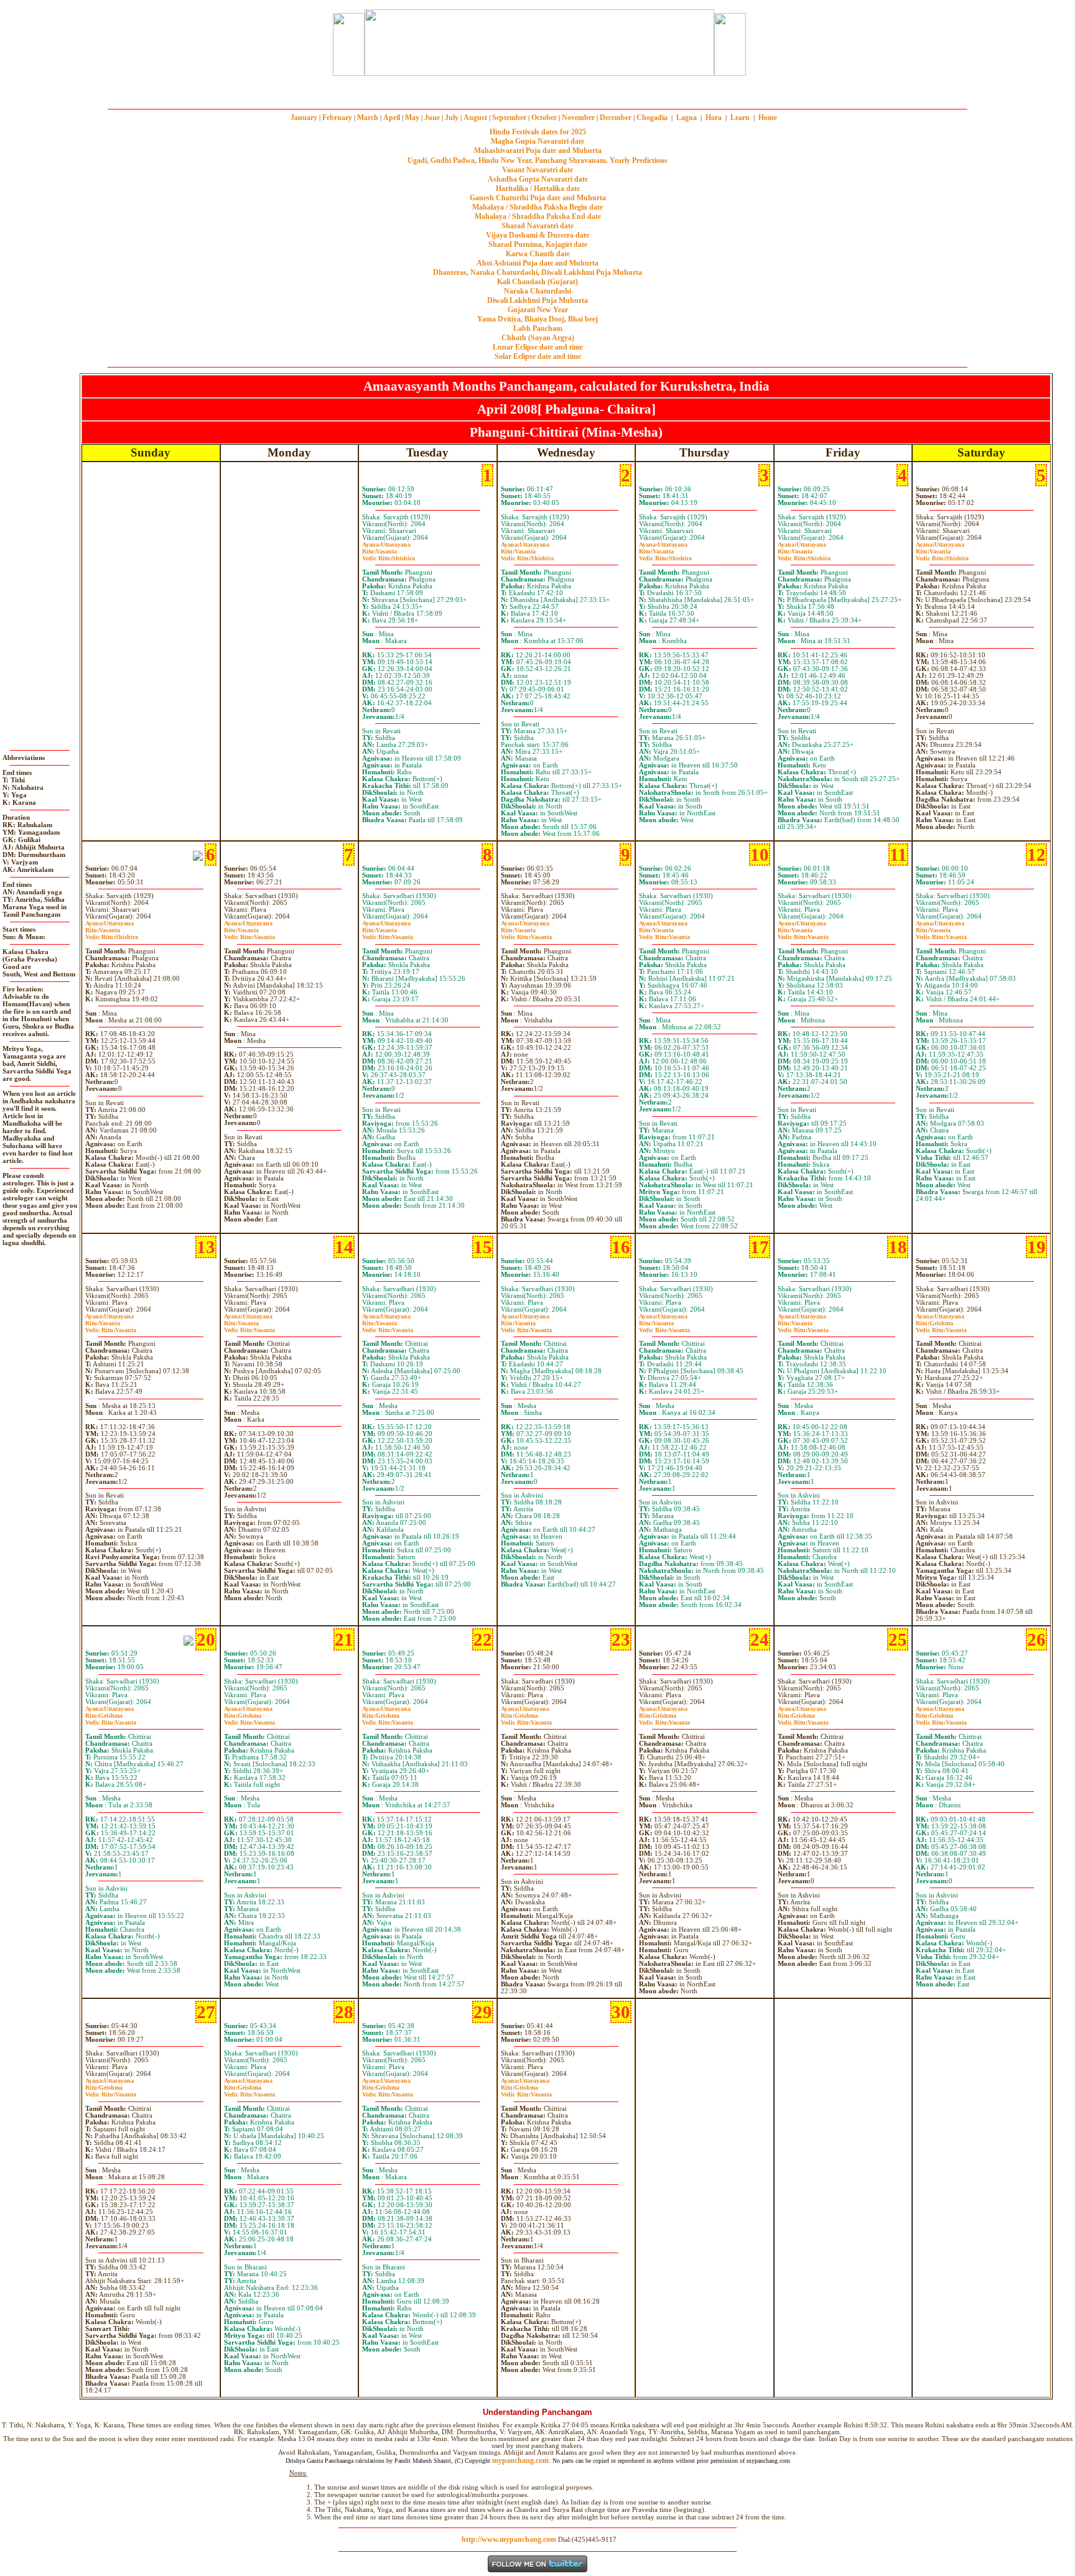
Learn (740, 118)
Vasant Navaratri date (537, 170)
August (475, 118)
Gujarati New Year (538, 310)
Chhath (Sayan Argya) (538, 338)
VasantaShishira (389, 555)
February (337, 118)
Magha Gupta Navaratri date (537, 141)
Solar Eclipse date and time (538, 356)
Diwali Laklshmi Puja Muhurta (537, 300)
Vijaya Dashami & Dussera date (537, 235)
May (412, 118)
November (578, 118)
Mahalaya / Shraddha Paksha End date (538, 216)
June (432, 118)
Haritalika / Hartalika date (538, 188)
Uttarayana (386, 544)
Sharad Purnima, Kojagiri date (538, 244)
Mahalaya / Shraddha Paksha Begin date (537, 207)
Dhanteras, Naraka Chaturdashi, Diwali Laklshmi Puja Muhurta (537, 272)
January (304, 118)
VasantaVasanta (249, 934)
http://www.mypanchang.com (509, 2539)
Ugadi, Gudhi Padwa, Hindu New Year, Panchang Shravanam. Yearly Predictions (537, 160)
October (544, 118)
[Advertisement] (287, 43)
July (452, 118)
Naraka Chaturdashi (537, 291)
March (368, 118)
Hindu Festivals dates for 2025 (538, 132)
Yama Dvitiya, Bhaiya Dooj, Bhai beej (537, 319)
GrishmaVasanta (941, 1327)
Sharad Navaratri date (537, 226)
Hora (714, 118)
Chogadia (652, 118)
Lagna (686, 118)
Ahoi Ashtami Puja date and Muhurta (537, 263)
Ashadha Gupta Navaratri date (538, 179)
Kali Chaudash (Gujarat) (537, 282)
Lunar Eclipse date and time (538, 347)
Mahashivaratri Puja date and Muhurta (538, 151)
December (616, 118)
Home (768, 118)
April (392, 118)
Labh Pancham (538, 328)
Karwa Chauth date (538, 254)
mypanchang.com (537, 90)
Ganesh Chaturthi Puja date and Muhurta (538, 198)
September (509, 118)
